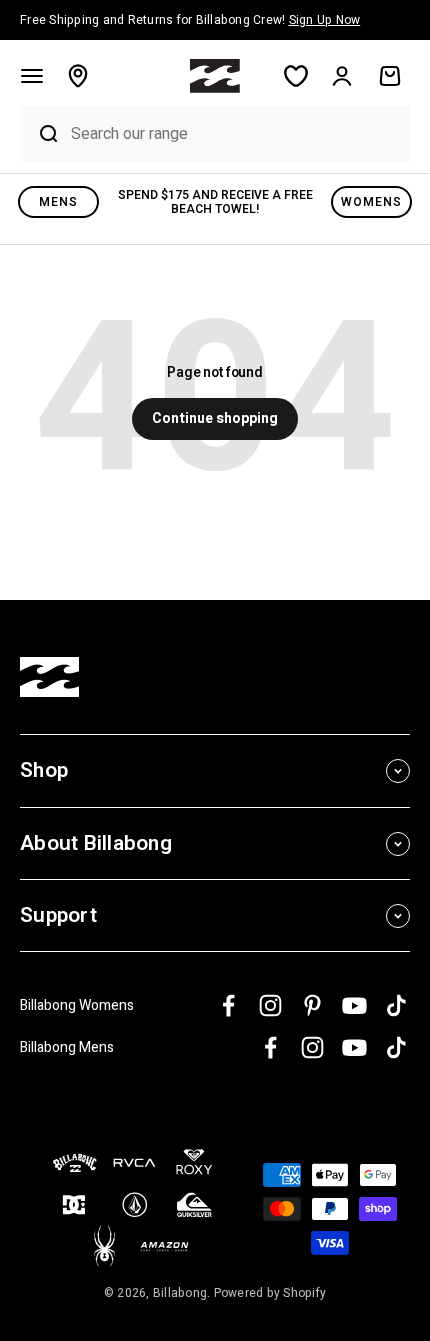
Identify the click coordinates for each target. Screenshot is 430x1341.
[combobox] (235, 133)
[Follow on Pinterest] (312, 1005)
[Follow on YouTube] (354, 1005)
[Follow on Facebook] (228, 1005)
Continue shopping (215, 418)
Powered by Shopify (270, 1293)
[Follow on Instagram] (270, 1005)
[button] (32, 76)
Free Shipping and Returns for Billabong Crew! (190, 20)
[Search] (40, 134)
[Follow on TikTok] (396, 1005)
